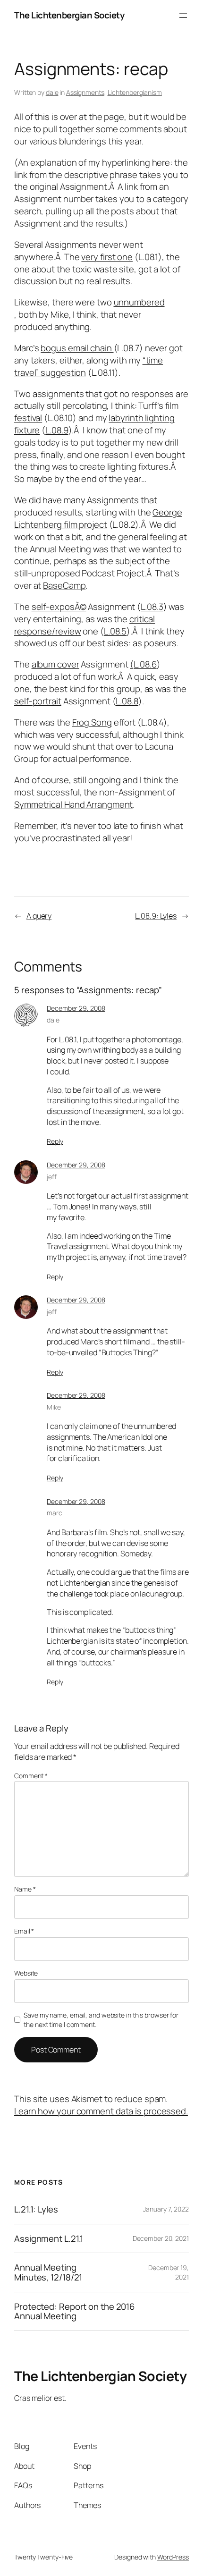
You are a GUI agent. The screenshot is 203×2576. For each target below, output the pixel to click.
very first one (107, 257)
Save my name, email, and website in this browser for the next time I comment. (101, 2020)
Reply (55, 1141)
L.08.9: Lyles (156, 916)
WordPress (173, 2557)
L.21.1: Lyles (36, 2209)
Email (24, 1931)
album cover (55, 664)
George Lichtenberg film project (98, 518)
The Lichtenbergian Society (69, 15)
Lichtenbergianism (135, 92)
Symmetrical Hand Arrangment (73, 804)
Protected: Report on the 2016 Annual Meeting (74, 2311)
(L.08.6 (143, 664)
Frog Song (92, 722)
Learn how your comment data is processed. (101, 2111)
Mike (54, 1407)
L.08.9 (57, 430)
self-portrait (38, 701)
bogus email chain (77, 348)
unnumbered (139, 302)
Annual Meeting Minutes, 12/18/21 (48, 2272)
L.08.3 (152, 607)
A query (39, 916)
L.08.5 (115, 631)
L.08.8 (127, 701)
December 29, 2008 (76, 1008)
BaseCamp (64, 585)
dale (52, 92)
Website (26, 1973)
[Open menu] (183, 16)
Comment (31, 1776)
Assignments (85, 92)
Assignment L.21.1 (49, 2239)
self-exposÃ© (59, 607)
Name (25, 1889)
